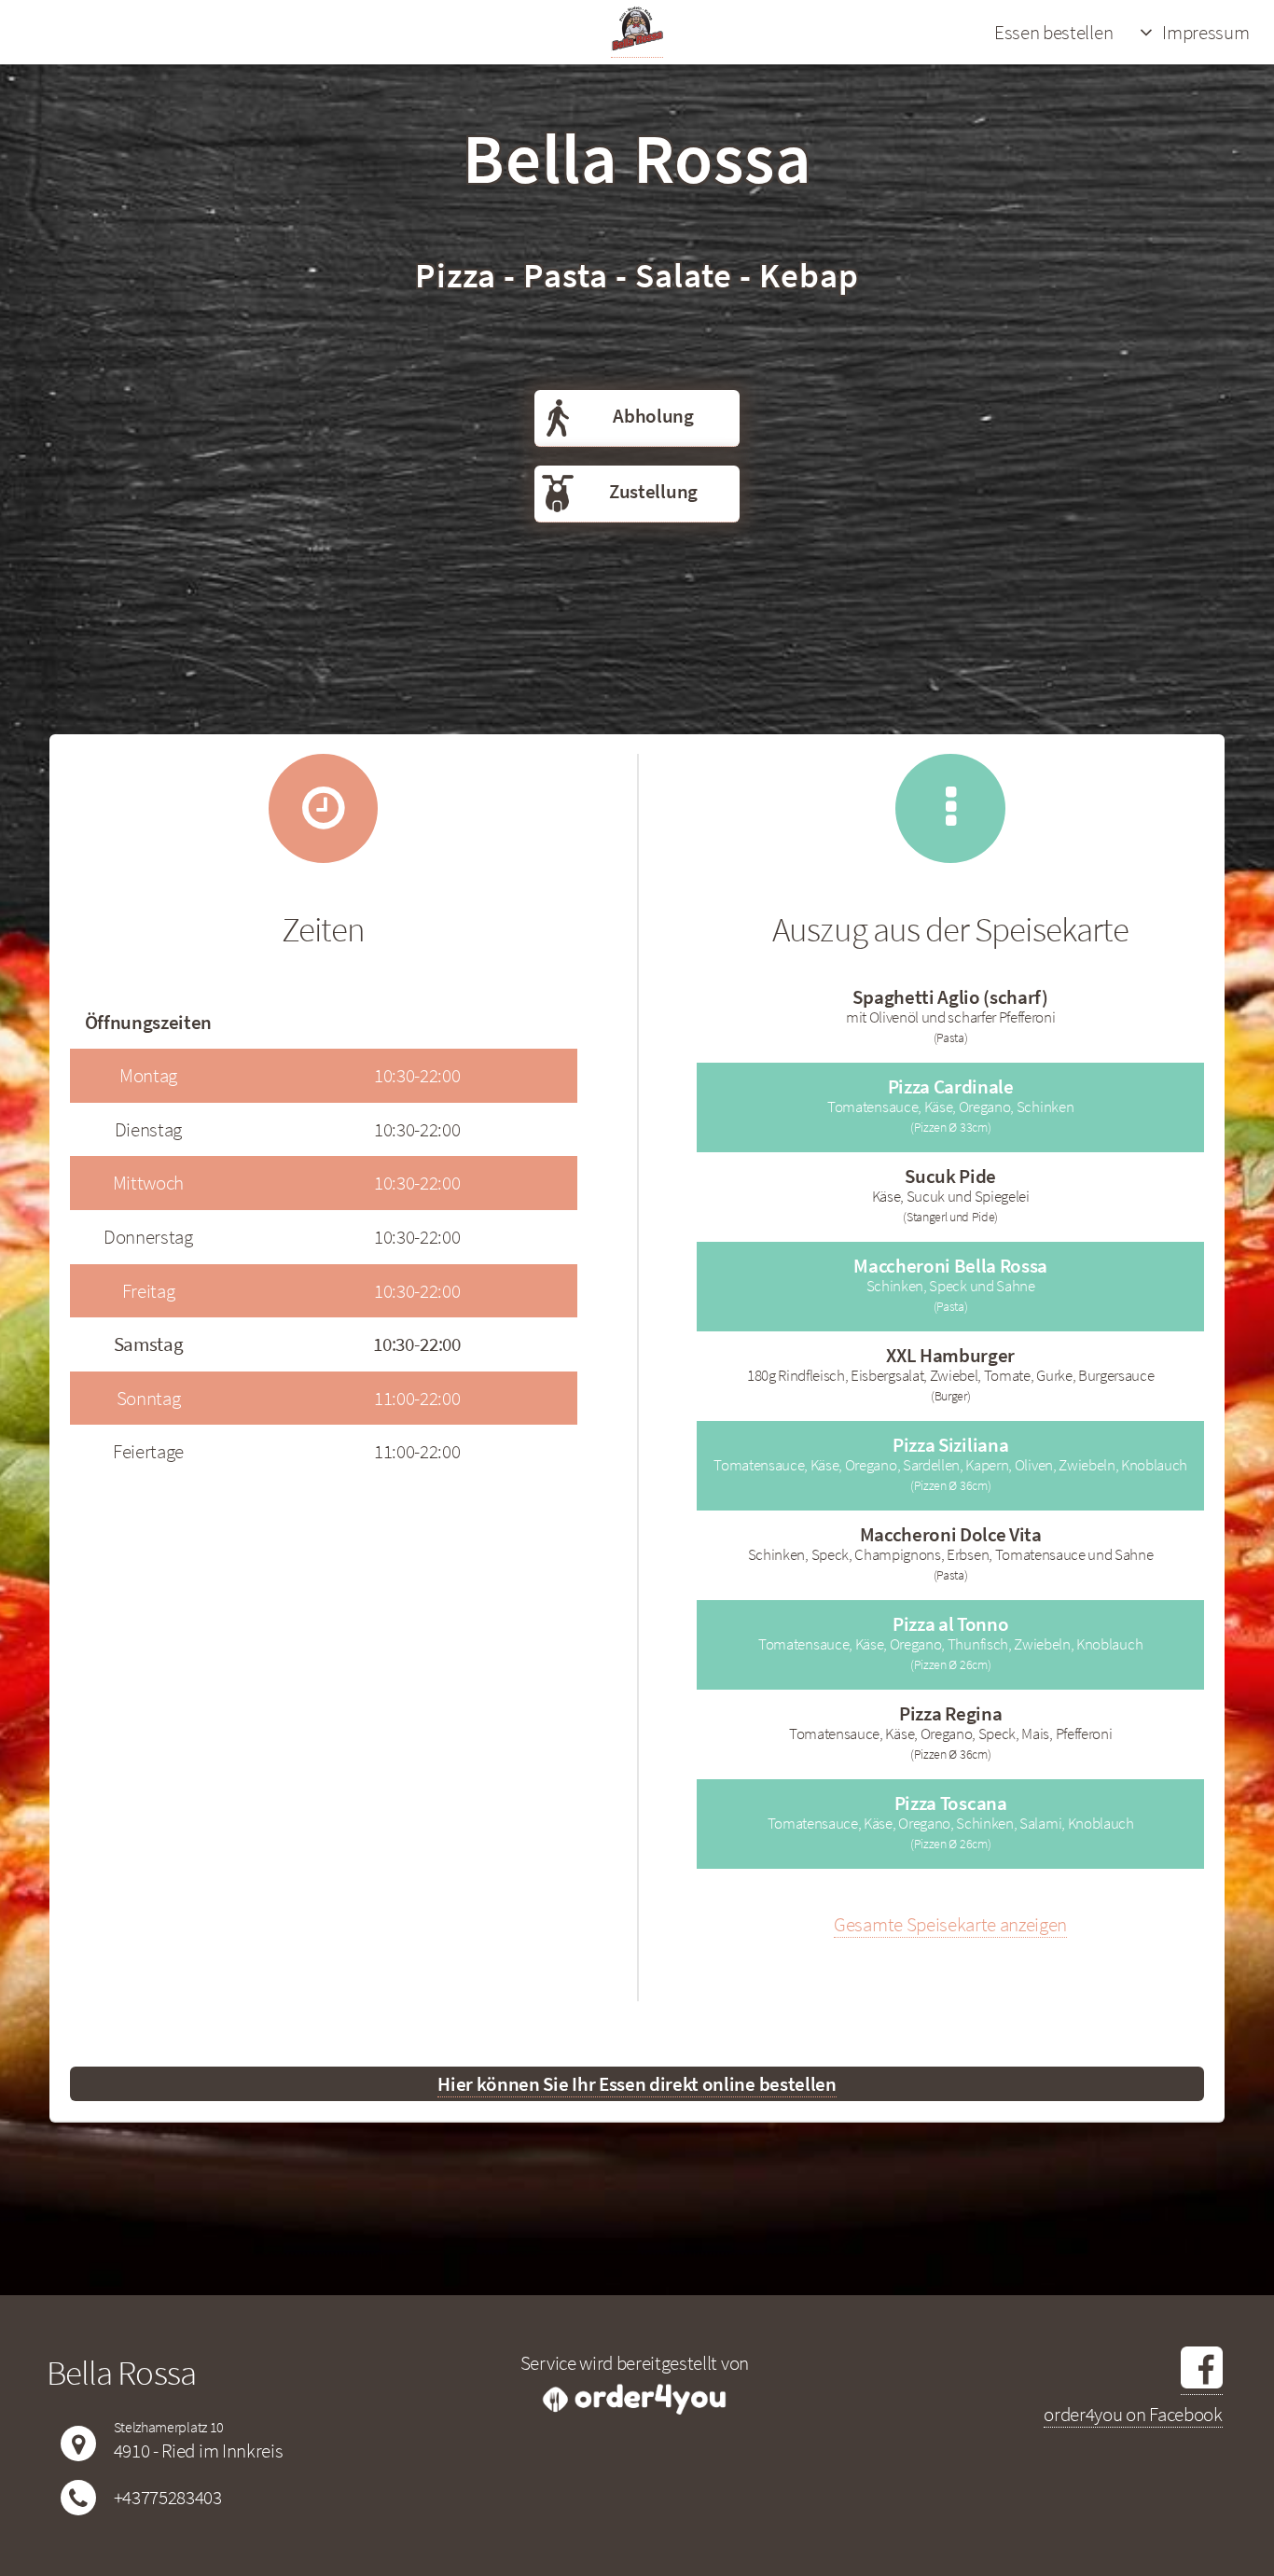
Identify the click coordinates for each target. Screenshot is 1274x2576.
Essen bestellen (1053, 32)
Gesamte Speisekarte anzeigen (950, 1924)
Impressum (1205, 32)
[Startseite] (637, 45)
